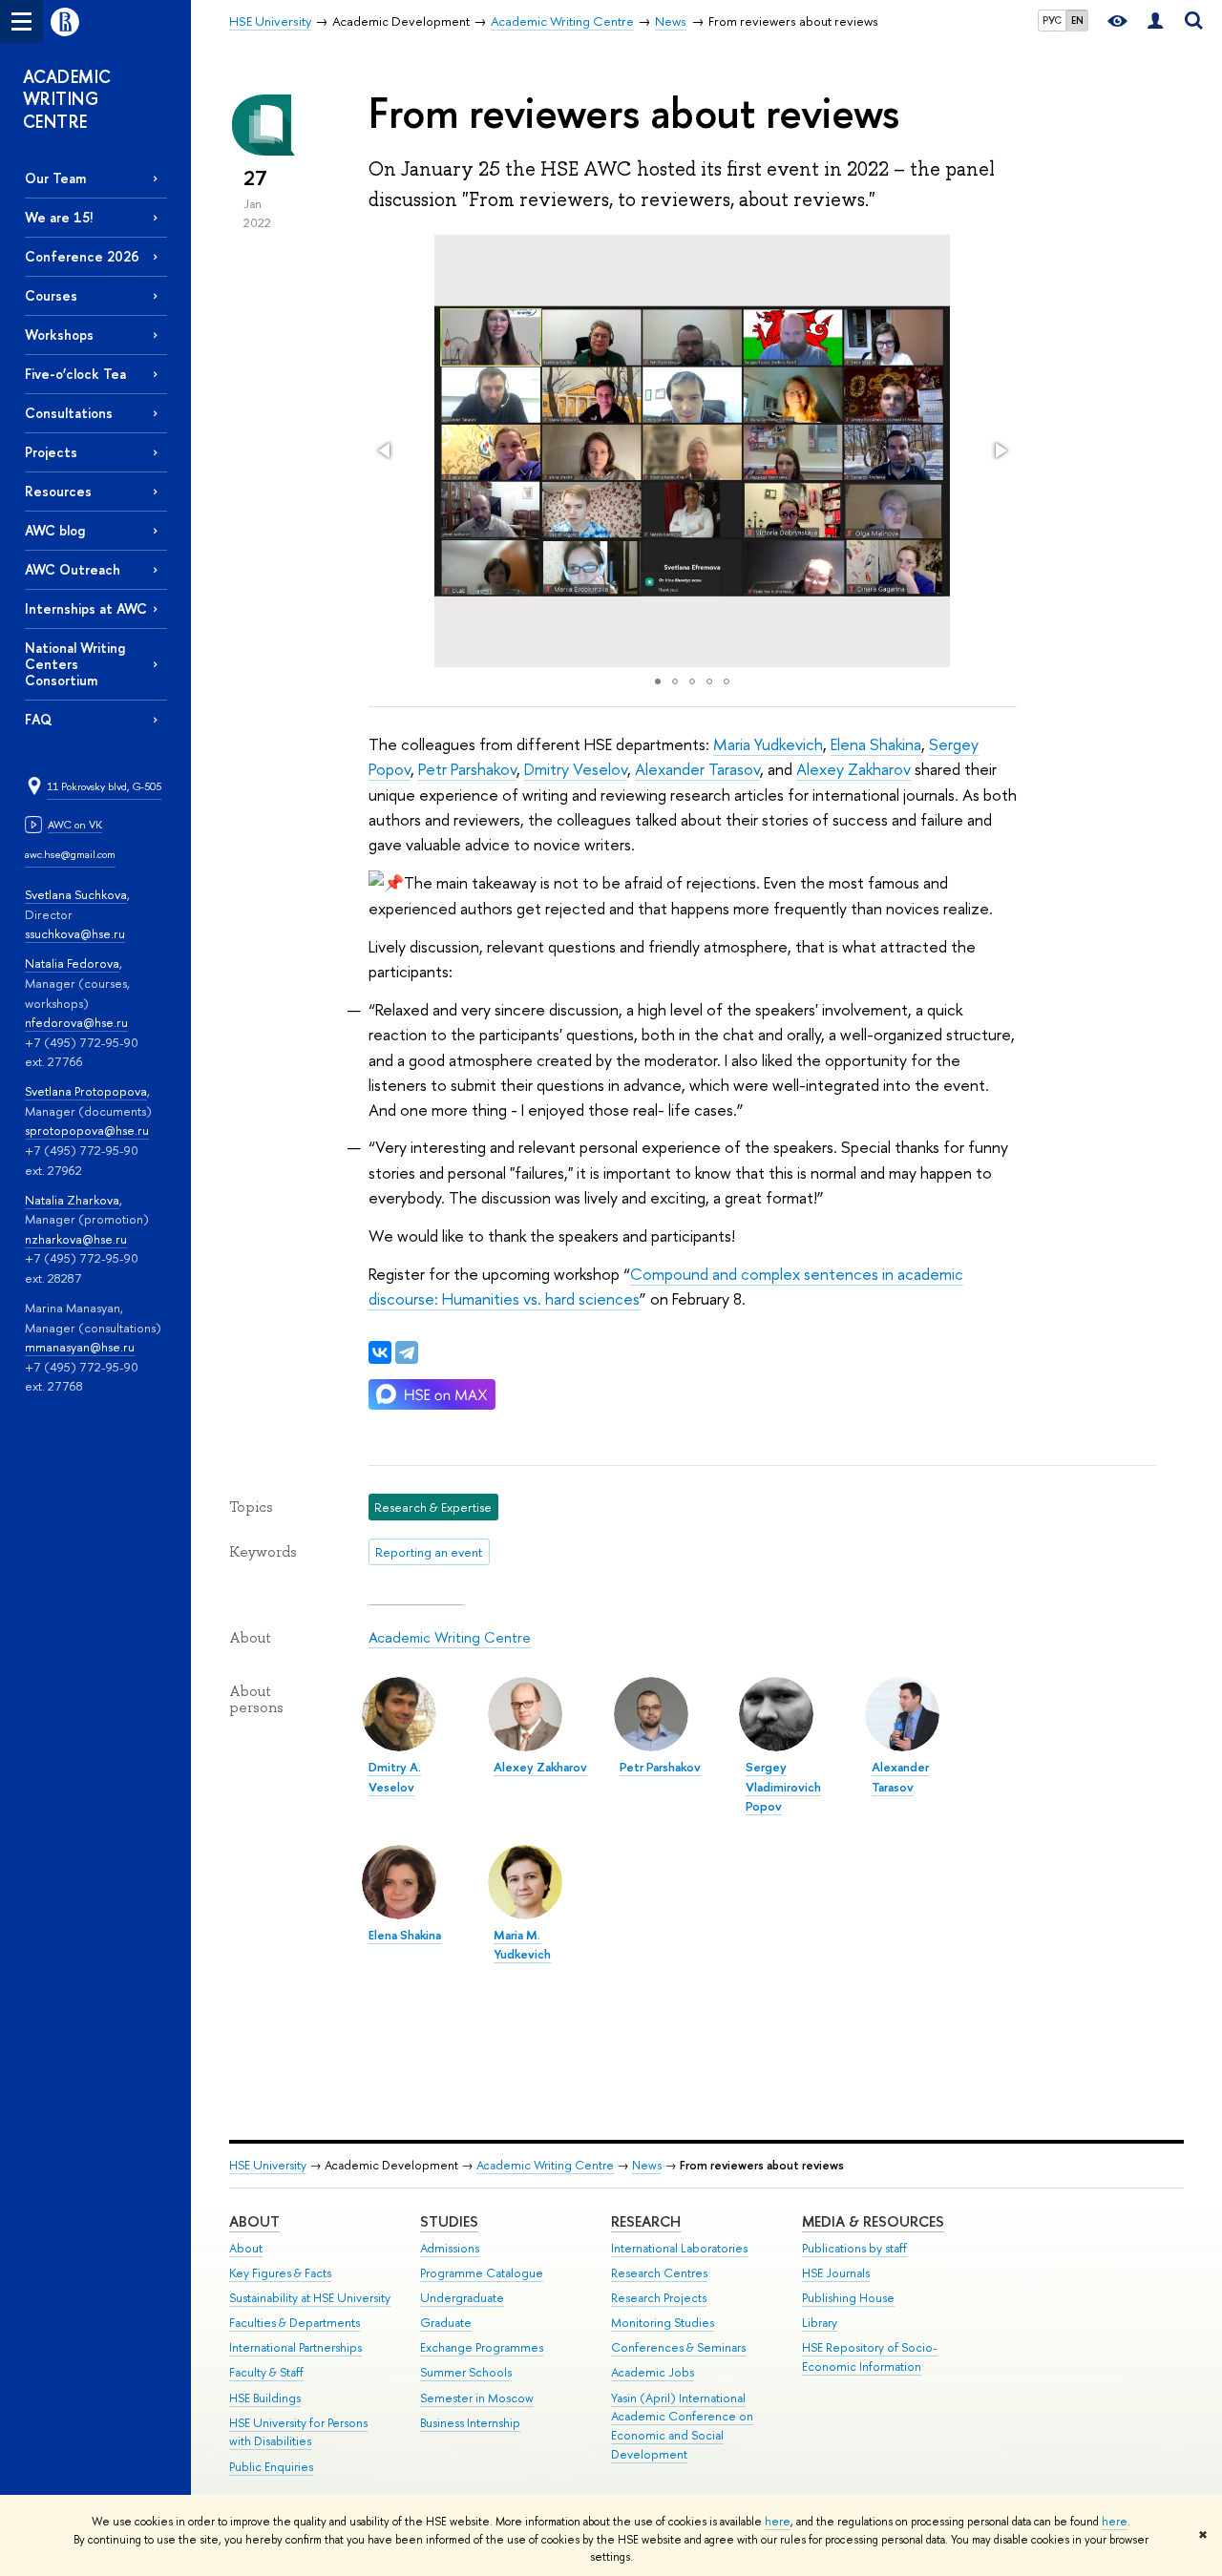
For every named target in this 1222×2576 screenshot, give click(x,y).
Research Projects (659, 2298)
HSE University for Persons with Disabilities (298, 2432)
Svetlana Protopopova (86, 1091)
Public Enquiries (271, 2467)
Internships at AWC (86, 608)
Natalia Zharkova (72, 1200)
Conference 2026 (82, 256)
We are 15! (59, 217)
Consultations (69, 413)
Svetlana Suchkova (76, 894)
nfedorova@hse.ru (76, 1022)
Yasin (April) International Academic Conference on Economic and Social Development (682, 2426)
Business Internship (470, 2423)
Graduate (446, 2323)
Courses (51, 295)
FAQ (38, 719)
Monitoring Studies (663, 2323)
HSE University (268, 2165)
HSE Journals (836, 2273)
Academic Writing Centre (450, 1637)
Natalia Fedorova (72, 963)
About (254, 2221)
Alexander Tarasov (697, 769)
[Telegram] (407, 1352)
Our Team (55, 178)
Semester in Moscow (477, 2398)
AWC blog (55, 530)
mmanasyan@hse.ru (80, 1347)
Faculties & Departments (295, 2323)
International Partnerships (295, 2347)
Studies (449, 2221)
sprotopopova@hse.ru (87, 1130)
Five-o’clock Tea (75, 374)
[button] (386, 450)
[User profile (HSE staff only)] (1155, 21)
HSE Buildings (265, 2398)
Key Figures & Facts (280, 2273)
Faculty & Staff (266, 2372)
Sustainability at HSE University (310, 2298)
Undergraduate (462, 2298)
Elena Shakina (876, 744)
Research (646, 2221)
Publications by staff (854, 2248)
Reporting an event (429, 1552)
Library (820, 2323)
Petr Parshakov (467, 769)
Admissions (450, 2248)
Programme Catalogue (482, 2273)
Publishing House (848, 2298)
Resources (58, 491)
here (778, 2522)
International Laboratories (679, 2248)
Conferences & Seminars (678, 2347)
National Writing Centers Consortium (75, 664)
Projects (51, 452)
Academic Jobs (653, 2372)
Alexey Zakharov (853, 769)
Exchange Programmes (482, 2347)
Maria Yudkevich (768, 744)
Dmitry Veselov (576, 769)
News (647, 2165)
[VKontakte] (380, 1352)
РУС (1052, 20)
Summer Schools (466, 2372)
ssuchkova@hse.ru (75, 933)
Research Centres (659, 2273)
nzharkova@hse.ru (76, 1239)
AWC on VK (75, 825)
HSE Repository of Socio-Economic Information (870, 2357)
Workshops (59, 335)
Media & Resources (873, 2221)
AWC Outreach (73, 569)
